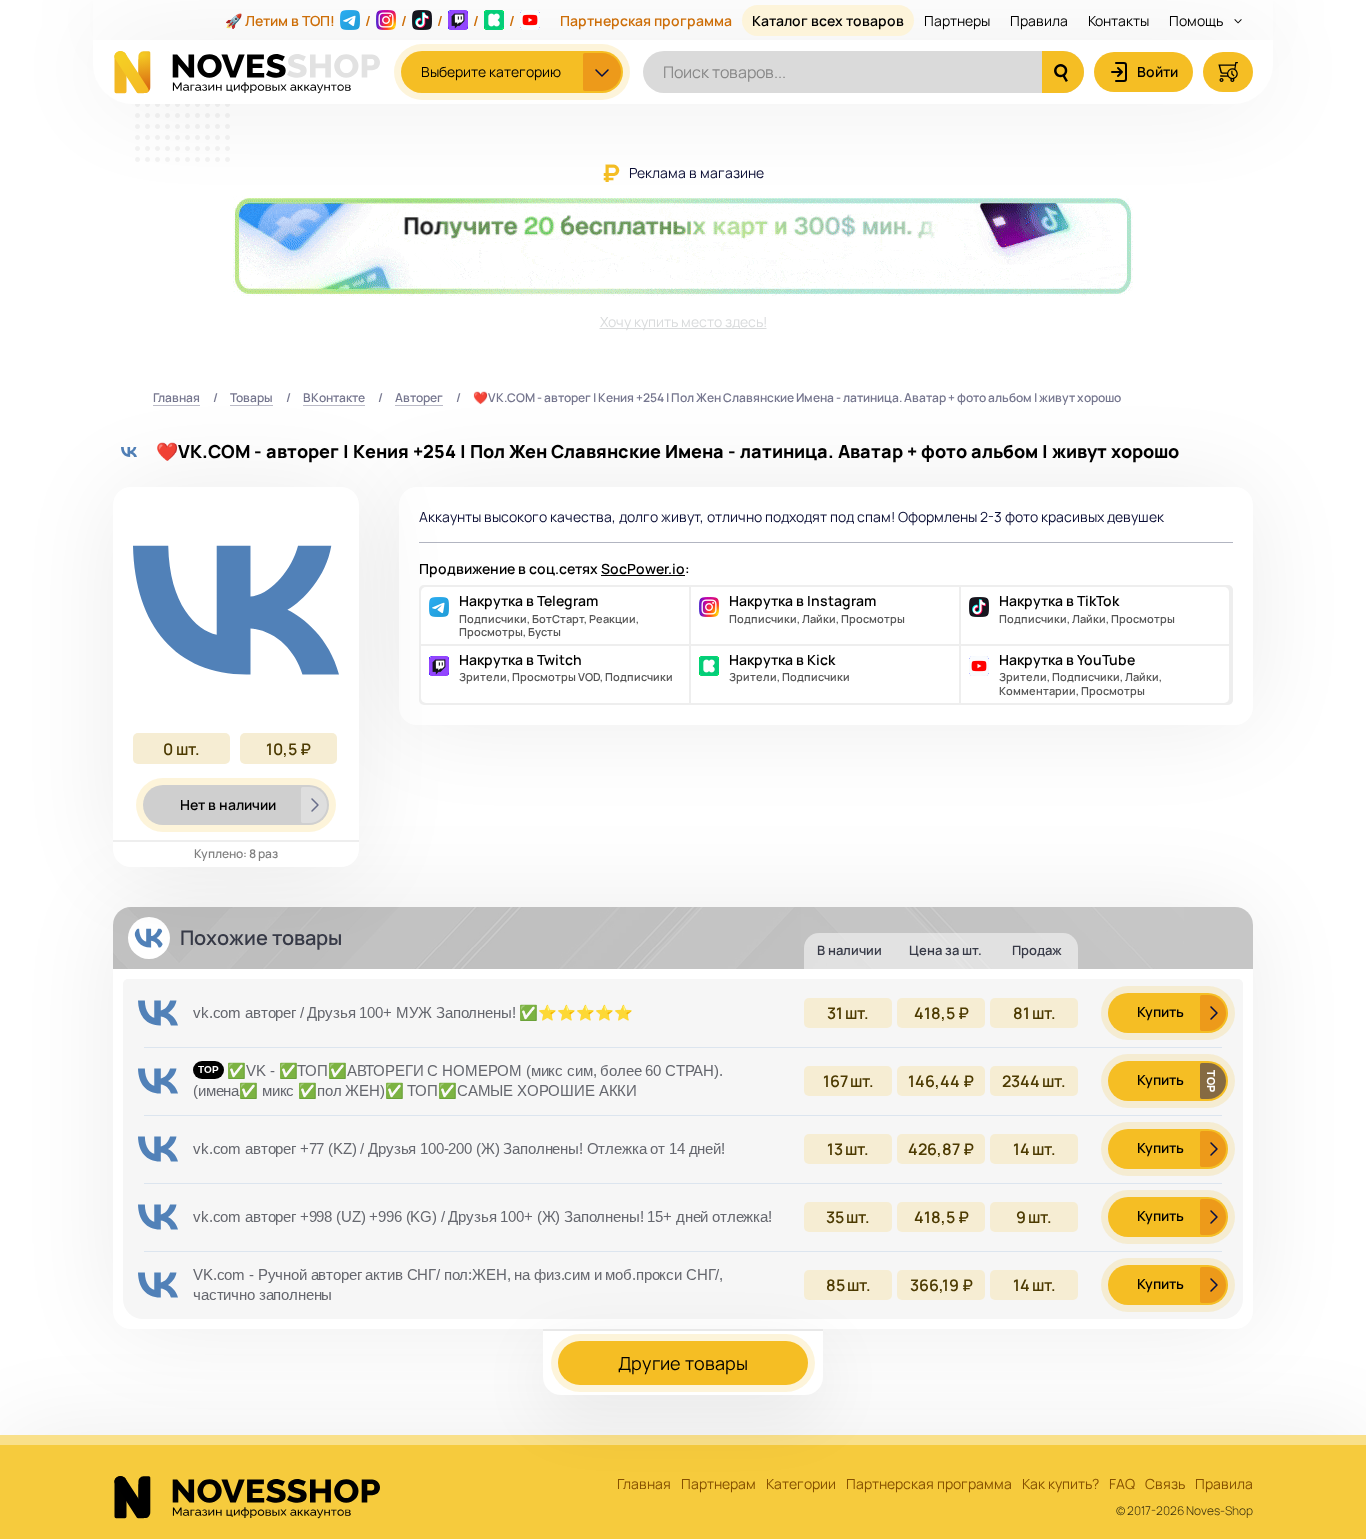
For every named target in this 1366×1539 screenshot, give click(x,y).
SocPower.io (643, 568)
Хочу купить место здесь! (683, 321)
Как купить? (1060, 1484)
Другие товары (683, 1363)
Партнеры (957, 20)
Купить (1160, 1011)
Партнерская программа (646, 20)
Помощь (1197, 20)
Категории (801, 1484)
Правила (1039, 20)
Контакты (1118, 20)
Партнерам (718, 1484)
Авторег (419, 398)
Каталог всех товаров (828, 20)
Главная (176, 398)
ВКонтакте (334, 398)
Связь (1165, 1484)
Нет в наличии (228, 804)
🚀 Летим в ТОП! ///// (370, 20)
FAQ (1122, 1484)
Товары (251, 398)
